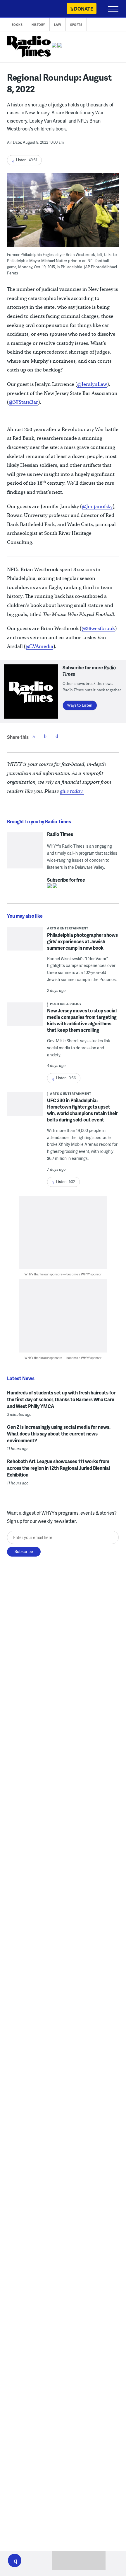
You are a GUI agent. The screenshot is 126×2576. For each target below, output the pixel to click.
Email (57, 736)
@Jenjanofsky (97, 506)
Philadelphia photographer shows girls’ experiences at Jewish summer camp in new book (82, 941)
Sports (76, 25)
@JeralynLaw (92, 384)
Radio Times (60, 834)
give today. (72, 791)
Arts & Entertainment (68, 928)
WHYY (22, 9)
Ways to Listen (80, 705)
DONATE (83, 9)
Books (17, 25)
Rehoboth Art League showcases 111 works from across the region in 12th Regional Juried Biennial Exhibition (58, 1468)
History (38, 25)
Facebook (34, 736)
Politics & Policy (66, 1004)
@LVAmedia (39, 646)
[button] (15, 2560)
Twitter (45, 736)
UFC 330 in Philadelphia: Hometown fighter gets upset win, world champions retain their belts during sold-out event (82, 1110)
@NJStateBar (23, 402)
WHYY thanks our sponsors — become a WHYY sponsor (63, 1274)
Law (58, 25)
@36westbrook (98, 628)
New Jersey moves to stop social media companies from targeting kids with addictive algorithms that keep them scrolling (82, 1020)
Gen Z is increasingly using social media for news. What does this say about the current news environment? (59, 1434)
